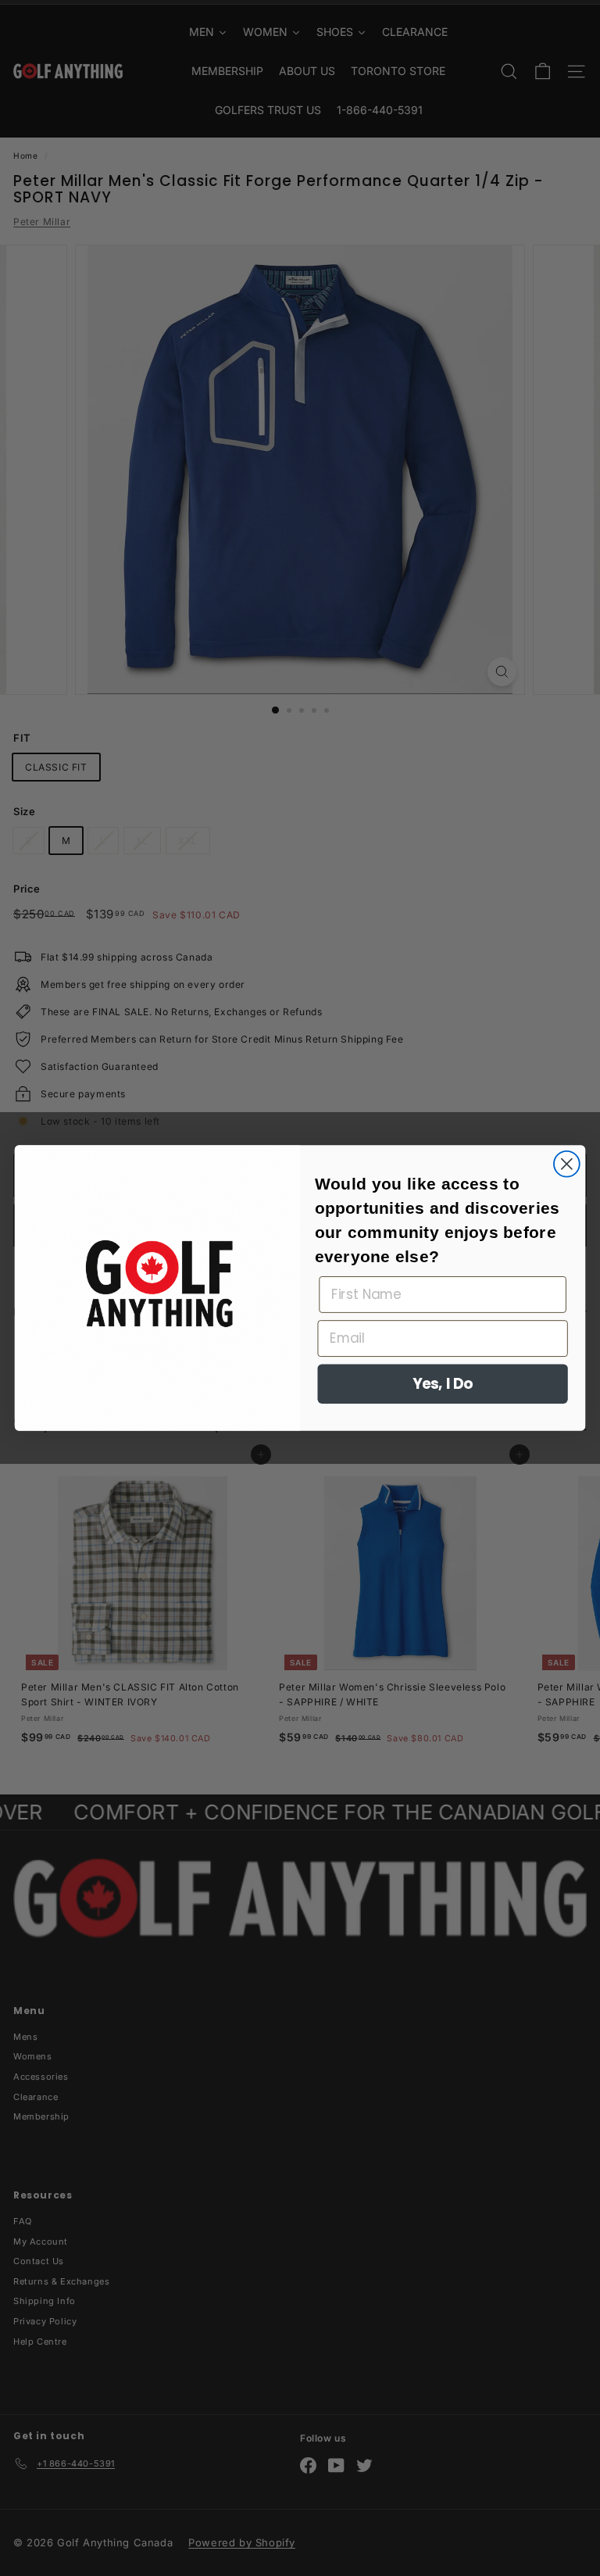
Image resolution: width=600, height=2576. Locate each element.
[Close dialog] (567, 1164)
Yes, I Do (443, 1384)
